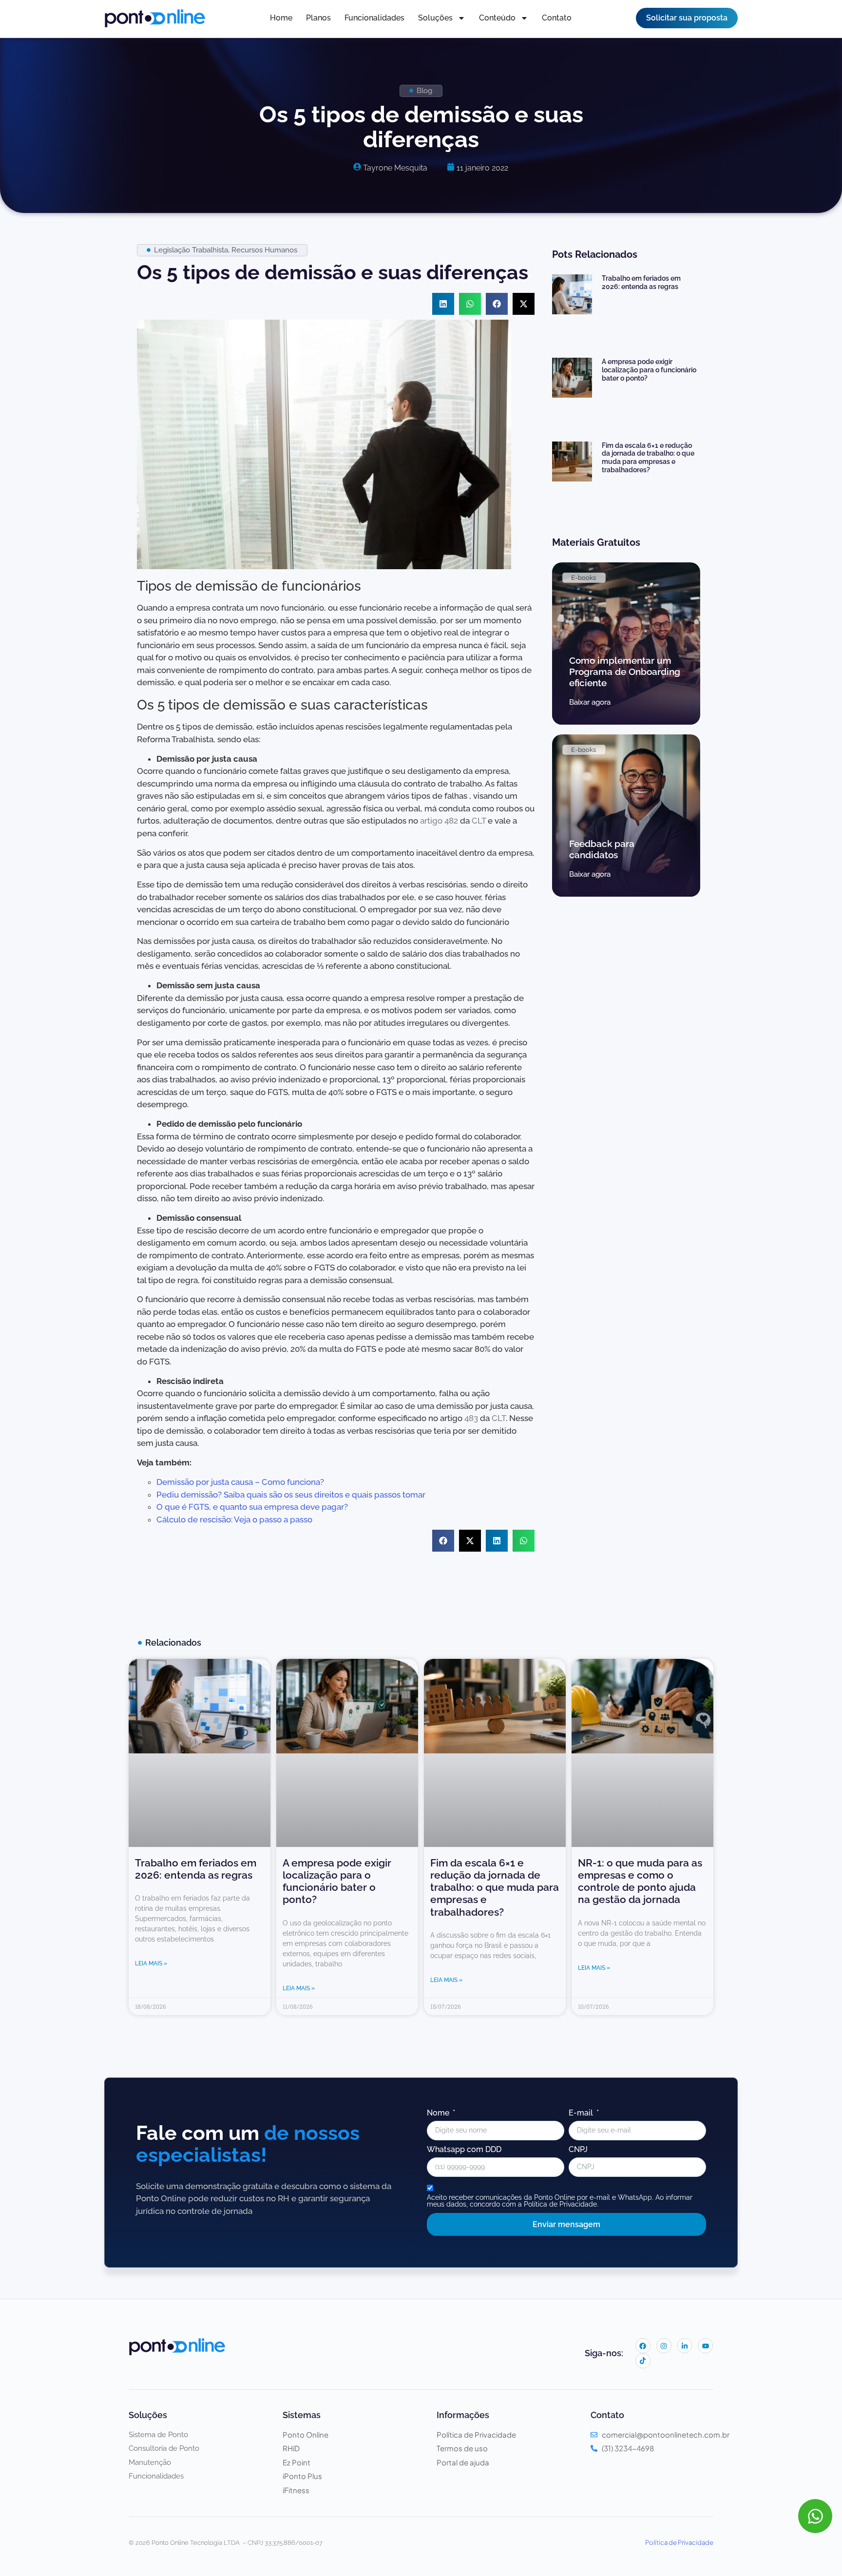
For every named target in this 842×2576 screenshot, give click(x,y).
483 (471, 1418)
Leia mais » (151, 1963)
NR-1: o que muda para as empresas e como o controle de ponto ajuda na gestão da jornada (640, 1881)
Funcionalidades (374, 18)
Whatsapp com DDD (464, 2150)
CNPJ (578, 2150)
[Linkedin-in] (685, 2346)
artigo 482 (439, 821)
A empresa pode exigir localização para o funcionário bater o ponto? (649, 370)
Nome (439, 2113)
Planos (318, 18)
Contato (557, 18)
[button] (443, 304)
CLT (480, 821)
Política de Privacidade (679, 2542)
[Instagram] (664, 2346)
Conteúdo (497, 18)
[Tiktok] (643, 2361)
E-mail (582, 2113)
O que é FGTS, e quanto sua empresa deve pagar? (252, 1507)
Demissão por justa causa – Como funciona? (240, 1482)
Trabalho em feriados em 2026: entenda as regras (641, 282)
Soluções (435, 18)
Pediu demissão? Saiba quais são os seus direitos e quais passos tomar (291, 1495)
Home (281, 18)
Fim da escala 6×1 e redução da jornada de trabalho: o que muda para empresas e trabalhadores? (648, 458)
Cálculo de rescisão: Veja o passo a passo (234, 1519)
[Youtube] (705, 2346)
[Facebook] (643, 2346)
